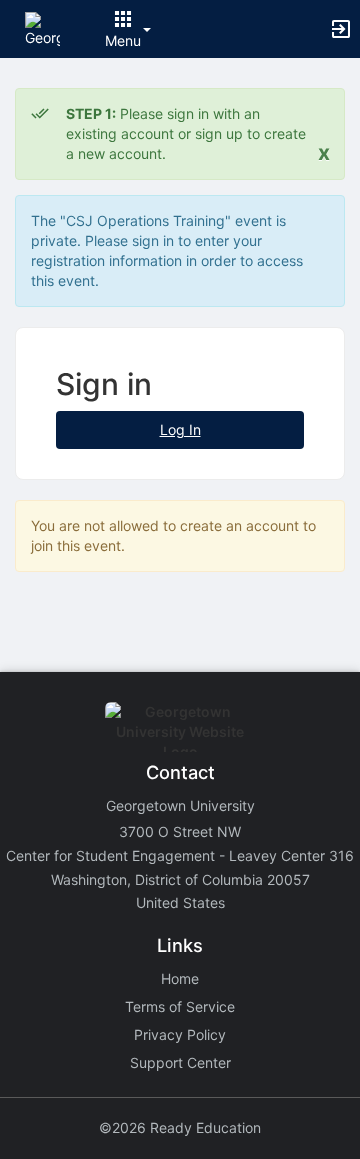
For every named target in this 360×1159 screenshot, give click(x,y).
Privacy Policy (180, 1034)
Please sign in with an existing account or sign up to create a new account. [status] (186, 133)
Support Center (180, 1062)
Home (180, 978)
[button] (42, 27)
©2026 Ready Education (180, 1127)
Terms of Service (180, 1006)
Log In (180, 429)
